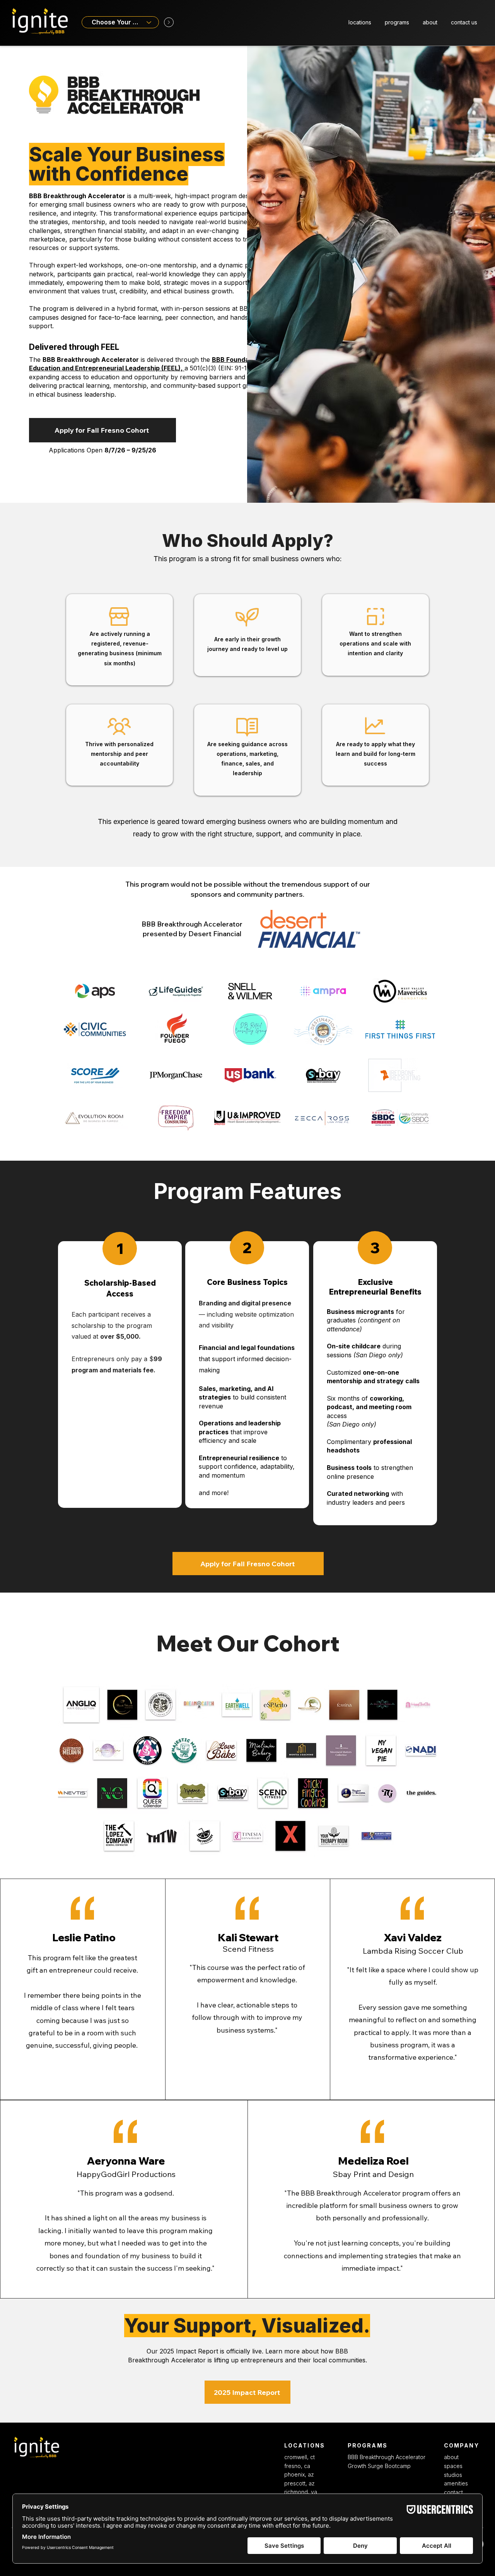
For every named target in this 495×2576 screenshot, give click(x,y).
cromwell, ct (300, 2457)
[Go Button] (169, 22)
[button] (360, 22)
